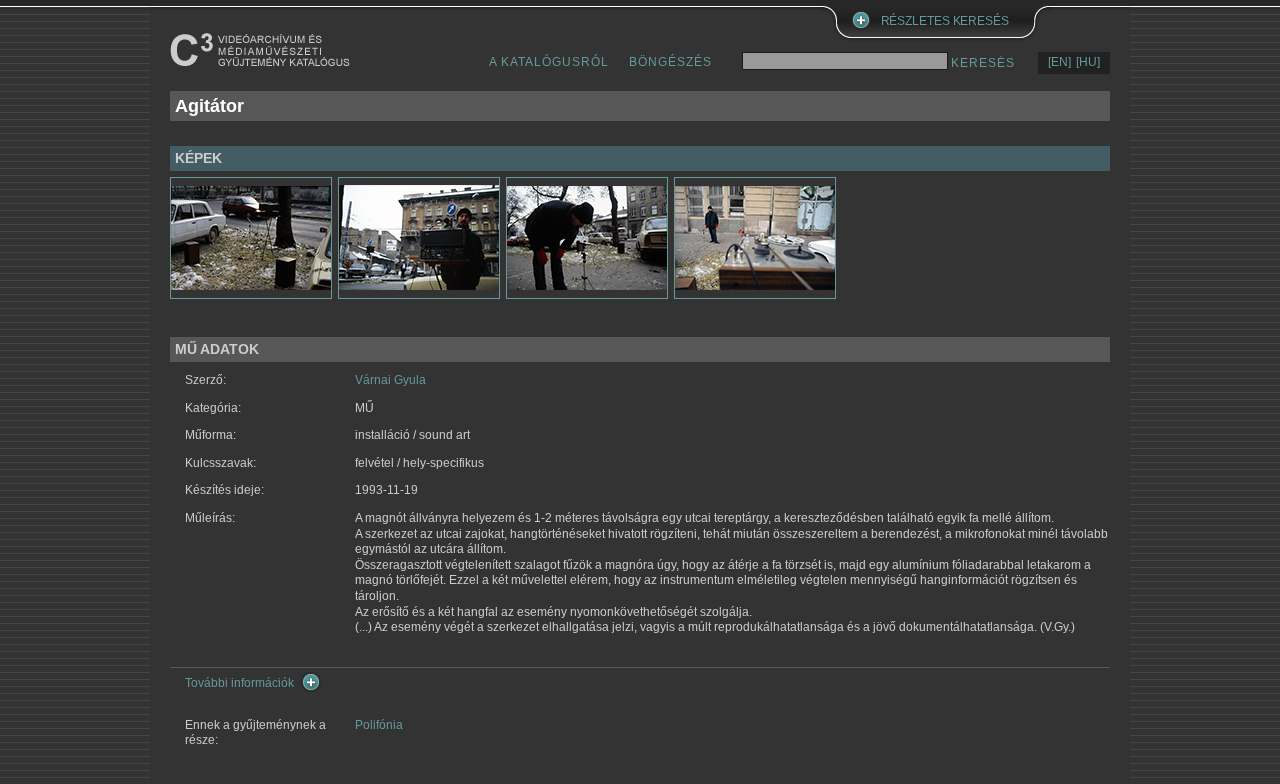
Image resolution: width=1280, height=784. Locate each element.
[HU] (1088, 62)
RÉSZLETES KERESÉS (945, 21)
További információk (239, 683)
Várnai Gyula (390, 380)
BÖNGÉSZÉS (670, 62)
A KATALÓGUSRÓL (549, 62)
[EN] (1059, 62)
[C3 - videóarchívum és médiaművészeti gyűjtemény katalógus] (260, 49)
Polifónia (379, 725)
